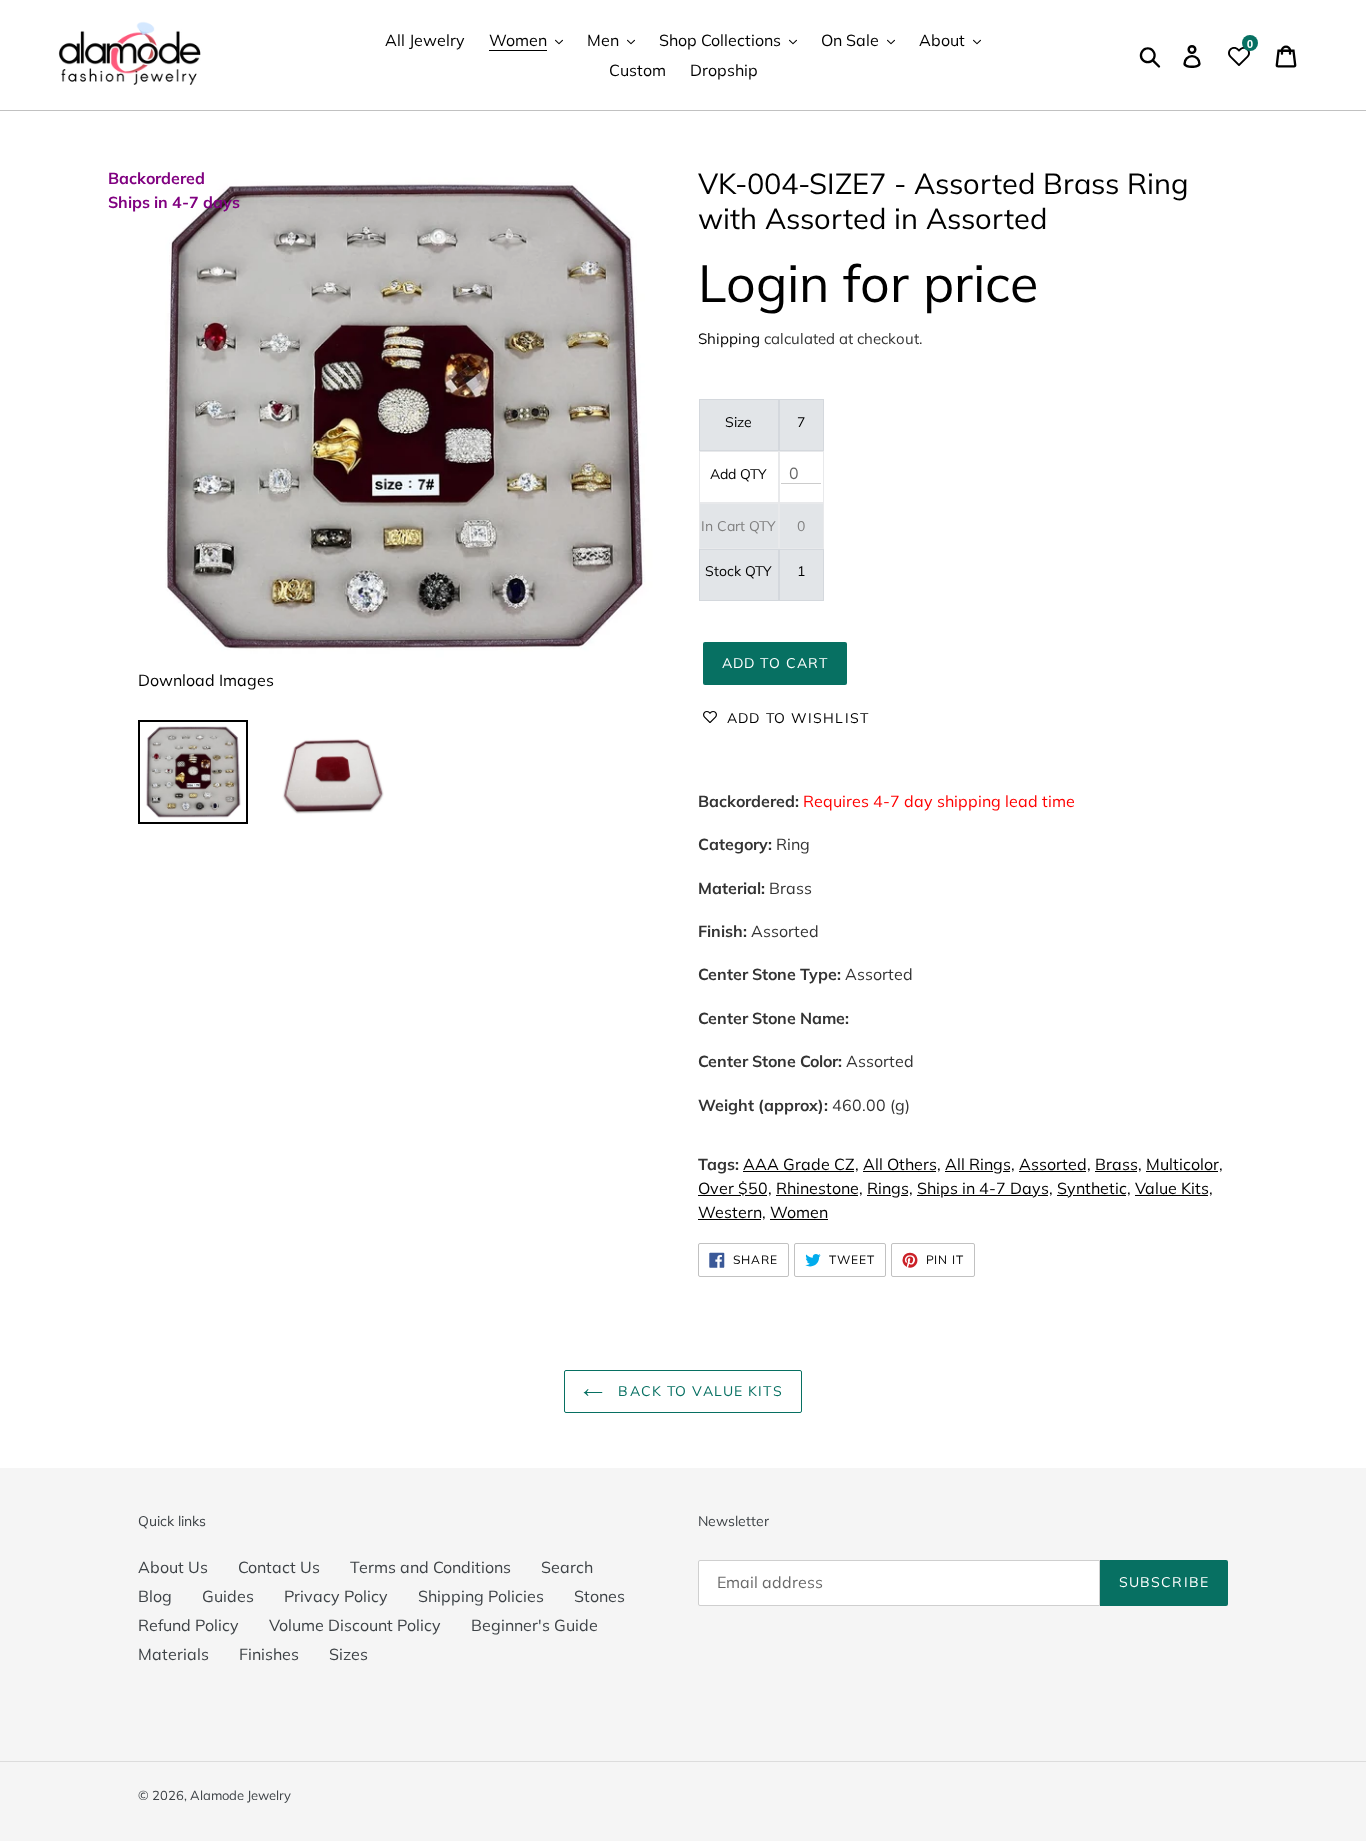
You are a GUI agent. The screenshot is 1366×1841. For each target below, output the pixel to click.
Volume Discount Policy (355, 1625)
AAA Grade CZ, (801, 1164)
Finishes (269, 1654)
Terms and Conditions (430, 1567)
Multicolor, (1184, 1164)
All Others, (902, 1164)
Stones (599, 1596)
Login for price (868, 282)
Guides (228, 1596)
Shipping (729, 338)
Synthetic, (1094, 1188)
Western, (732, 1212)
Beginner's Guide (534, 1625)
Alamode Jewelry (240, 1795)
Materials (173, 1654)
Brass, (1118, 1164)
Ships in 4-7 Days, (985, 1188)
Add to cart (775, 663)
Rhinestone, (819, 1188)
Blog (155, 1596)
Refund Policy (188, 1625)
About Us (173, 1567)
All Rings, (980, 1164)
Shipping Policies (481, 1596)
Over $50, (735, 1188)
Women (799, 1212)
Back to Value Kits (697, 1391)
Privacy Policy (336, 1596)
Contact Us (279, 1567)
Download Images (206, 680)
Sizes (348, 1654)
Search (567, 1567)
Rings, (890, 1188)
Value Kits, (1174, 1188)
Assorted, (1055, 1164)
